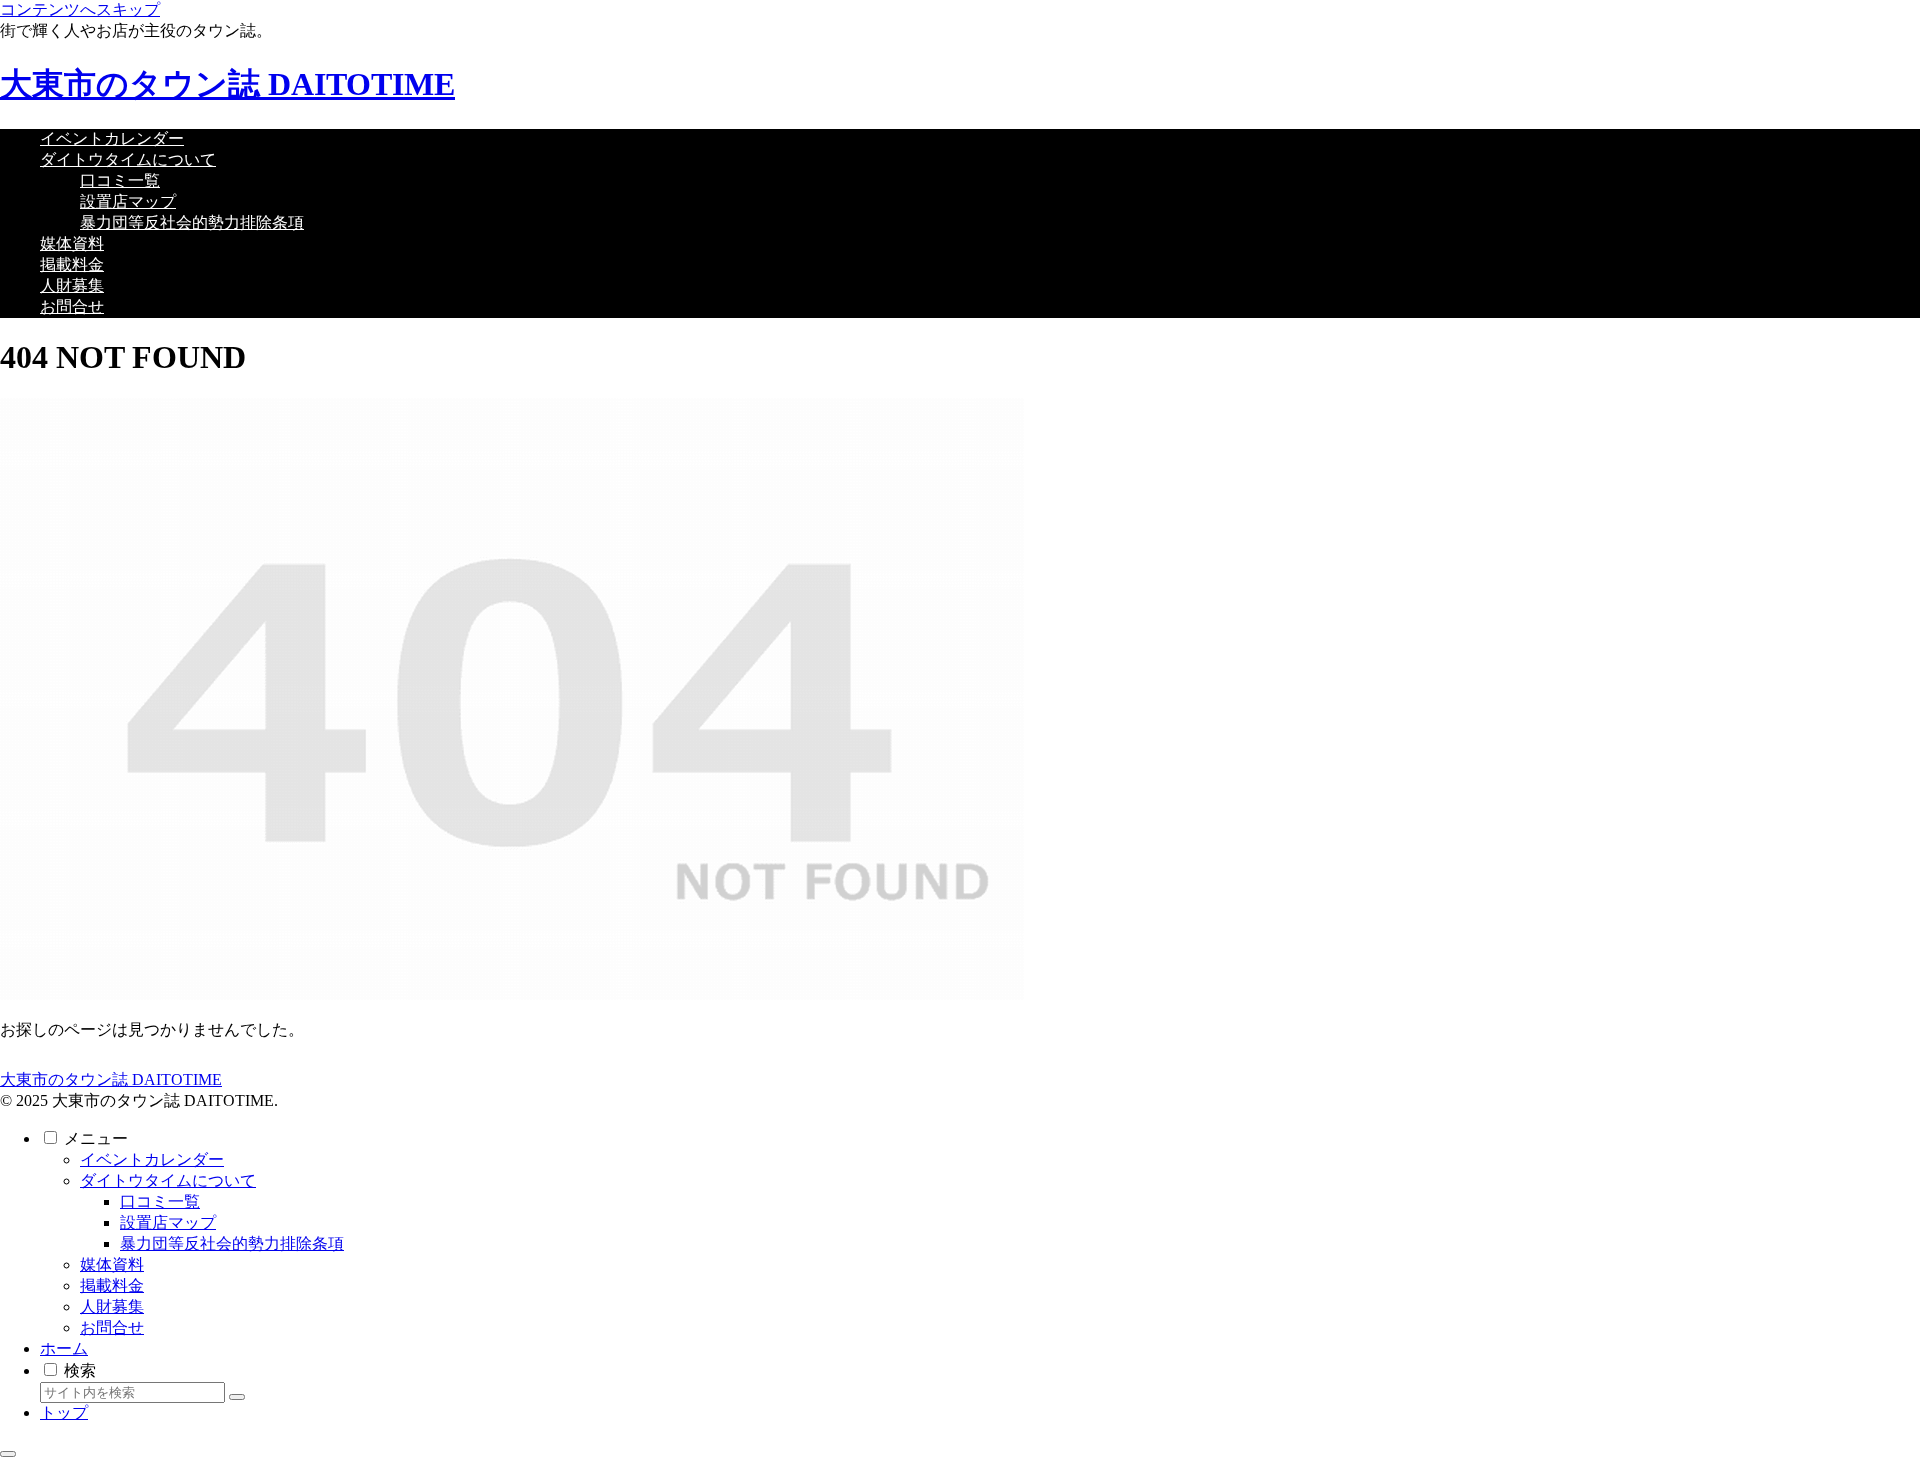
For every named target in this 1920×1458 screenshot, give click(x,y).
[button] (237, 1397)
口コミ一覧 (160, 1201)
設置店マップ (168, 1222)
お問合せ (112, 1327)
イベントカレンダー (152, 1159)
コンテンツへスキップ (80, 9)
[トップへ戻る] (8, 1454)
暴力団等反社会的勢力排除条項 (232, 1243)
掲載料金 (112, 1285)
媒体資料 (112, 1264)
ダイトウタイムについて (168, 1180)
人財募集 (112, 1306)
